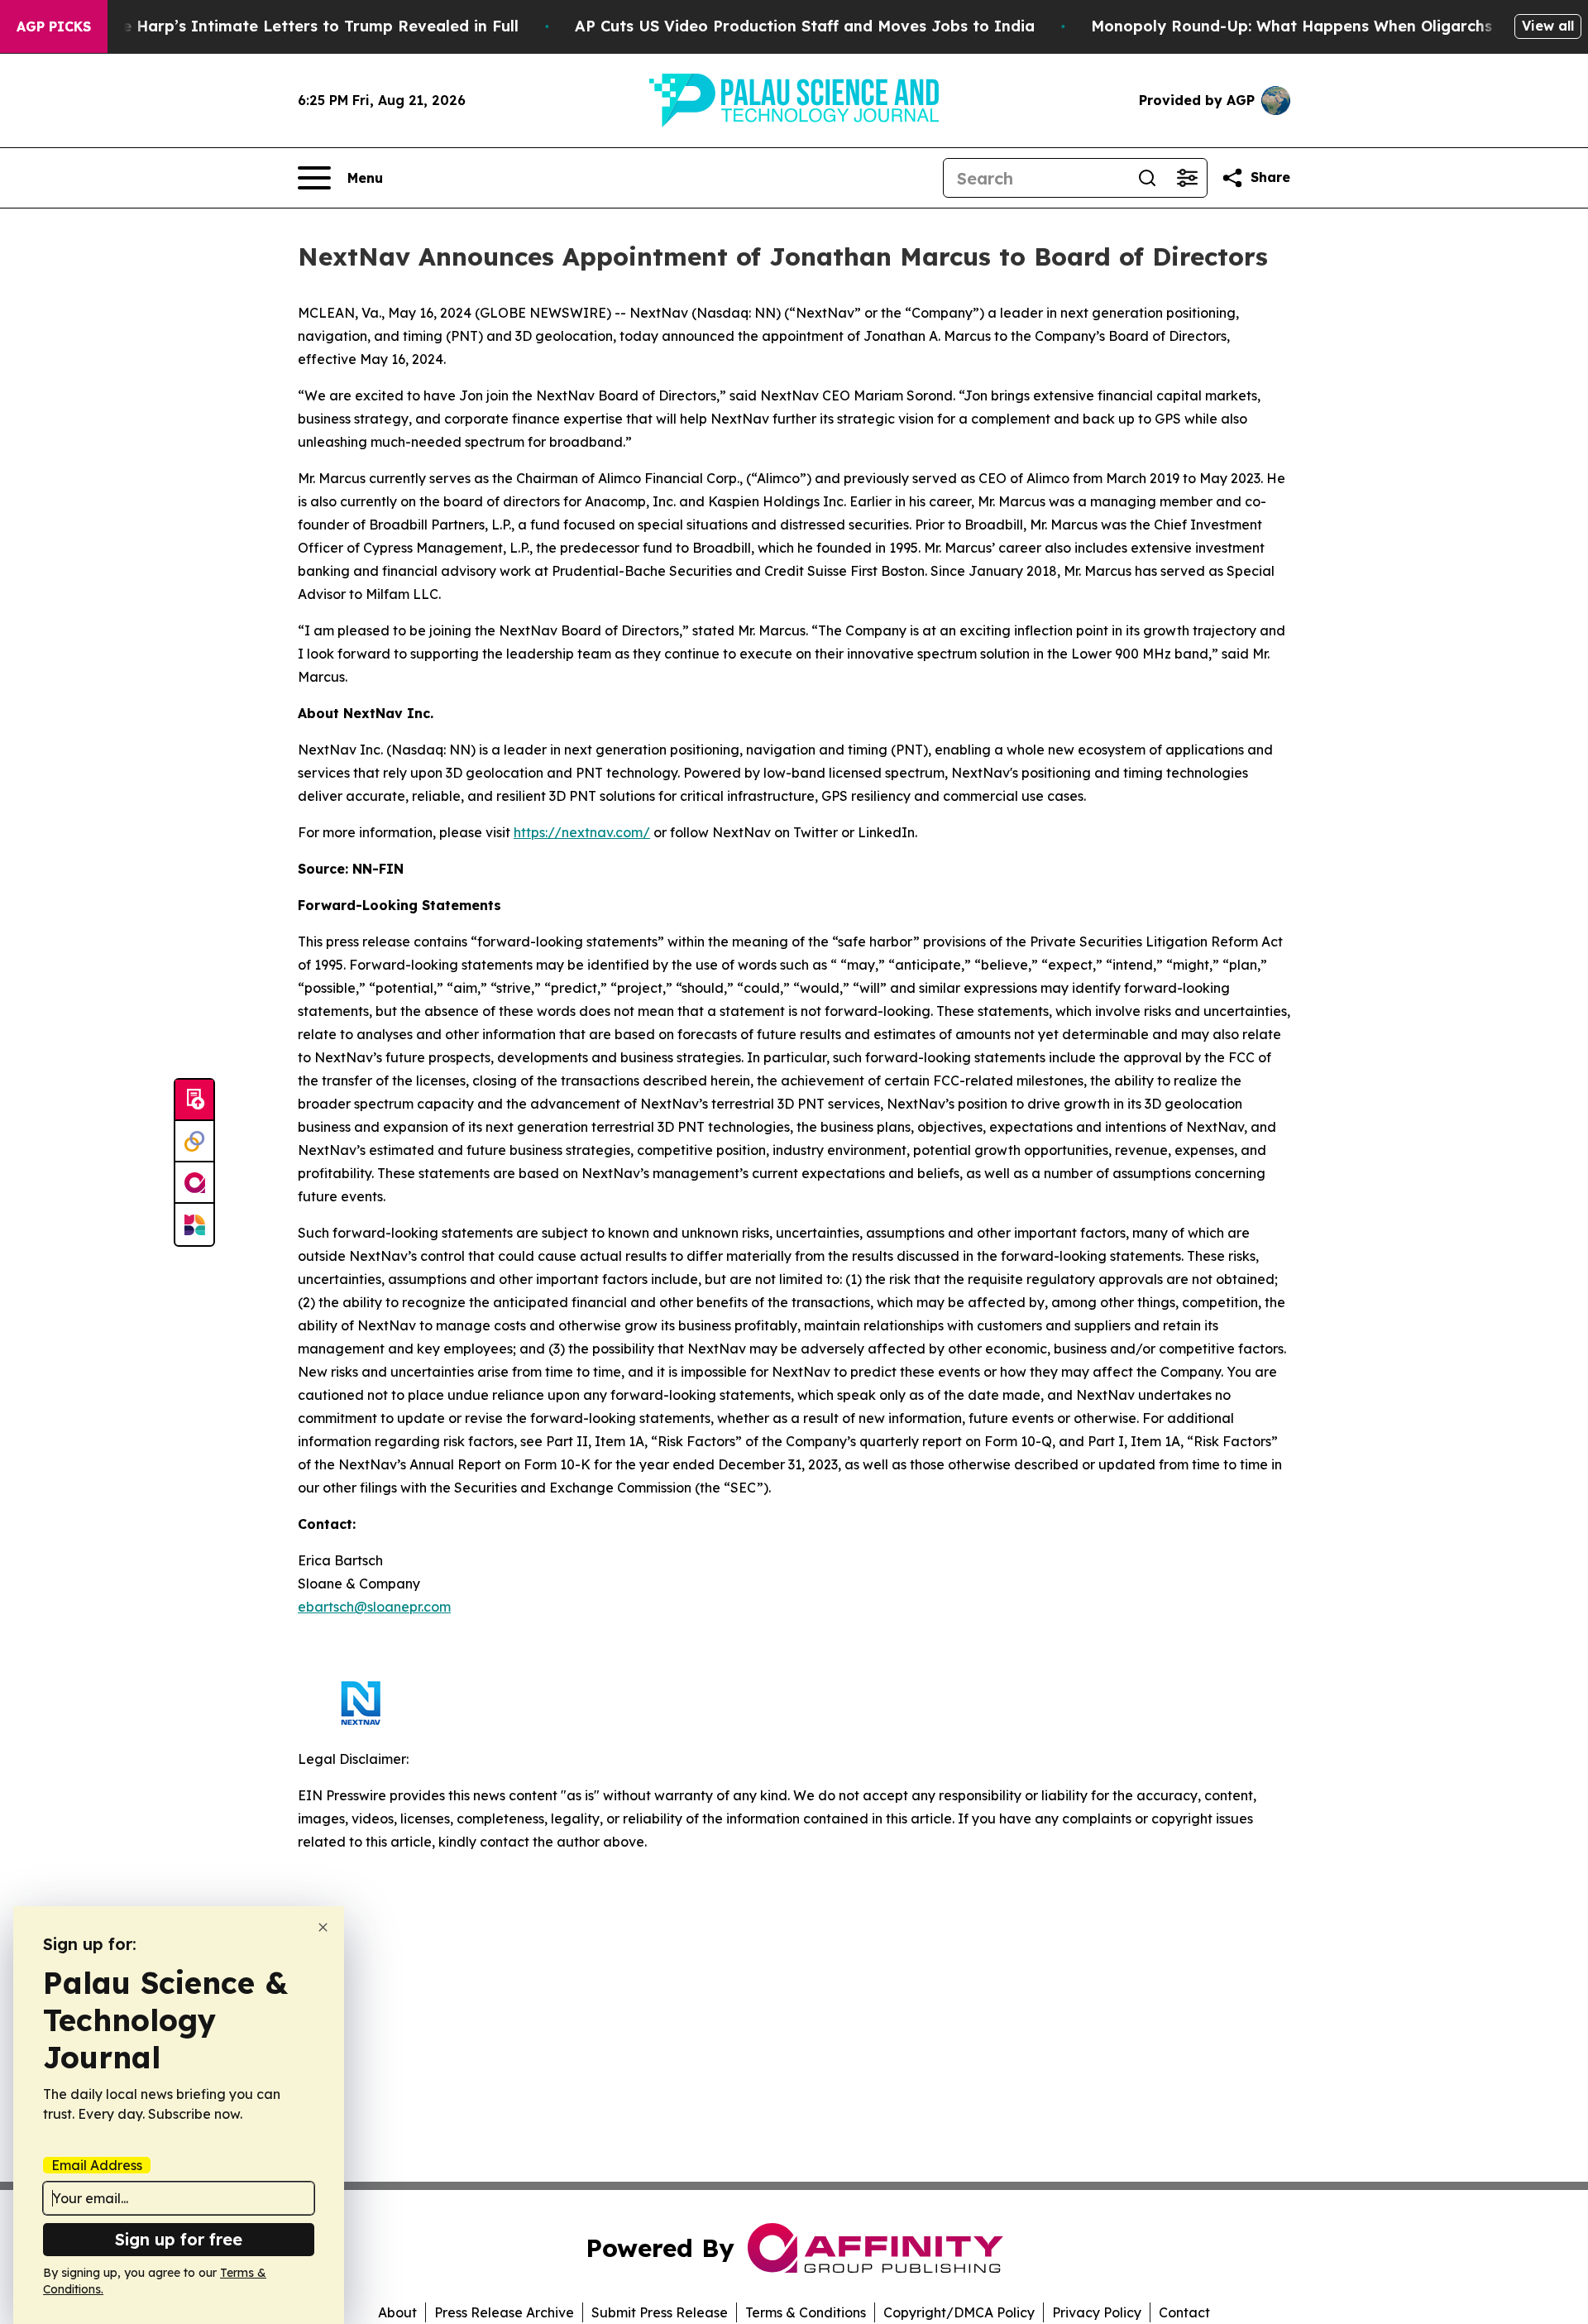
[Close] (323, 1927)
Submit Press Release (660, 2312)
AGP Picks (54, 26)
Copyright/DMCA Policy (959, 2312)
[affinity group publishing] (194, 1183)
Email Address (97, 2165)
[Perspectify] (194, 1142)
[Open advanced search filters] (1187, 178)
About (397, 2312)
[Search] (1147, 178)
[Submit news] (194, 1100)
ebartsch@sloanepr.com (374, 1607)
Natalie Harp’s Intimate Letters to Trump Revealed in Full (297, 26)
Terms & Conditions (806, 2312)
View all (1548, 26)
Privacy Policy (1097, 2312)
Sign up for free (179, 2239)
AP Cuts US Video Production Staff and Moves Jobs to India (805, 26)
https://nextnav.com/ (582, 832)
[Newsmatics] (194, 1224)
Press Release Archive (504, 2312)
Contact (1184, 2312)
